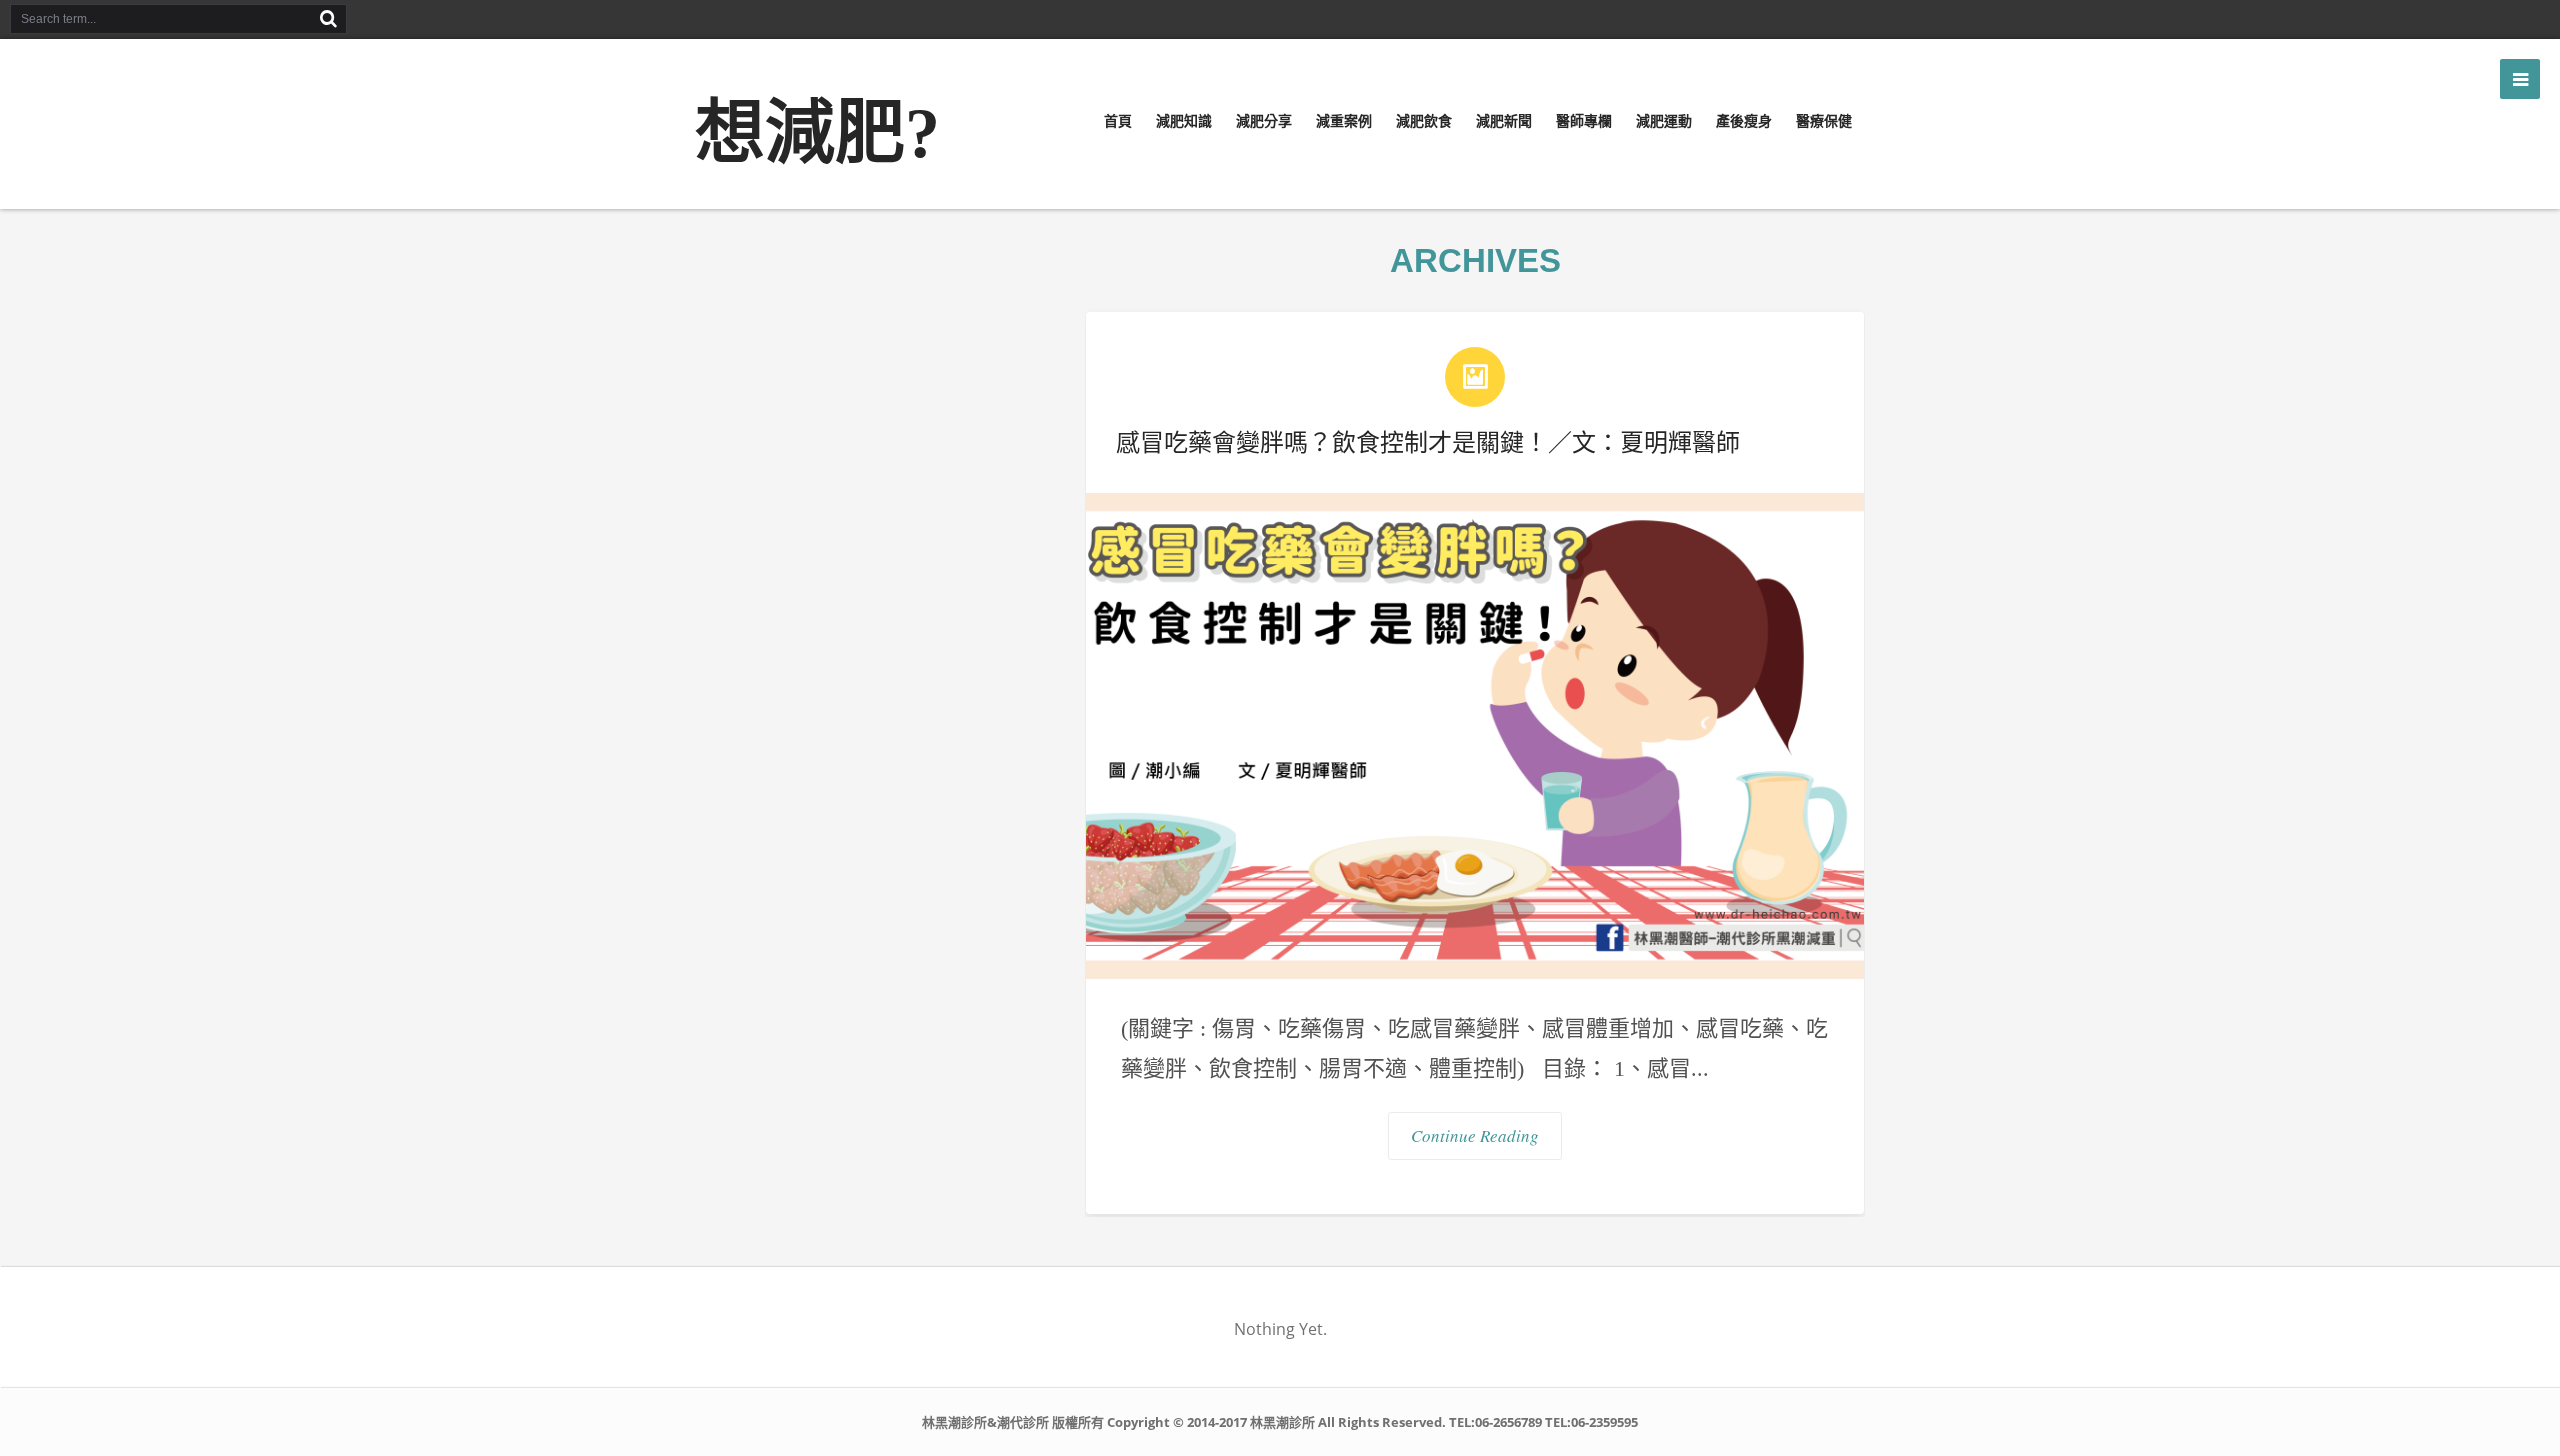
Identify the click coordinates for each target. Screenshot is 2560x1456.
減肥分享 (1264, 121)
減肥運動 (1664, 121)
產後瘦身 (1744, 121)
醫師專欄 (1584, 121)
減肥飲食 (1424, 121)
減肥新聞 (1504, 121)
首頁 (1118, 121)
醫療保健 (1824, 121)
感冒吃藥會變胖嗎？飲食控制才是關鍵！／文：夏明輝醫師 (1428, 442)
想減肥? (817, 133)
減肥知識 (1184, 121)
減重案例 (1344, 121)
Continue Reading (1475, 1135)
